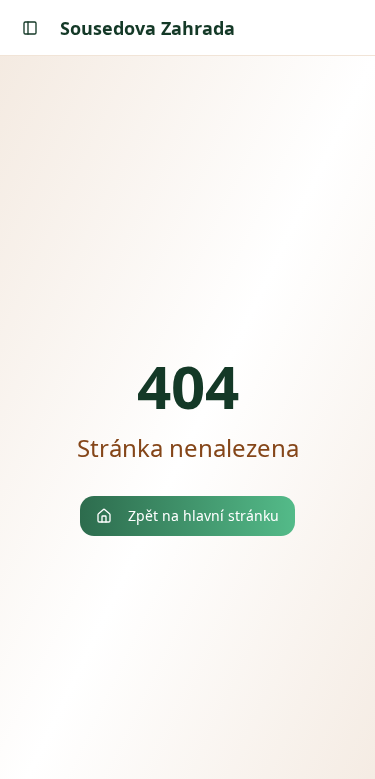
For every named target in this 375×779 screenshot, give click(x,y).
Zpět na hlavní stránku (203, 515)
